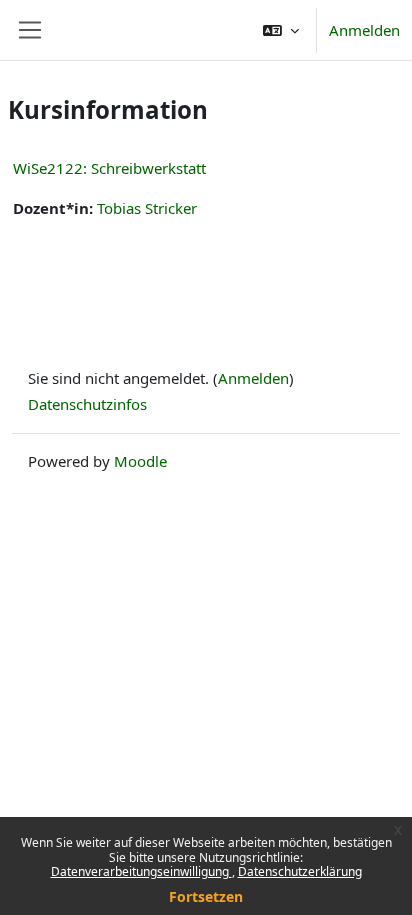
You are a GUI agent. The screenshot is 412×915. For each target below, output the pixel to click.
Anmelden (364, 30)
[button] (281, 30)
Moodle (140, 461)
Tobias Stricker (147, 208)
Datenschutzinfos (87, 404)
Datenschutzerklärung (300, 871)
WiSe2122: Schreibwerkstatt (109, 168)
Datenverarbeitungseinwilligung (141, 871)
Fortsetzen (206, 896)
